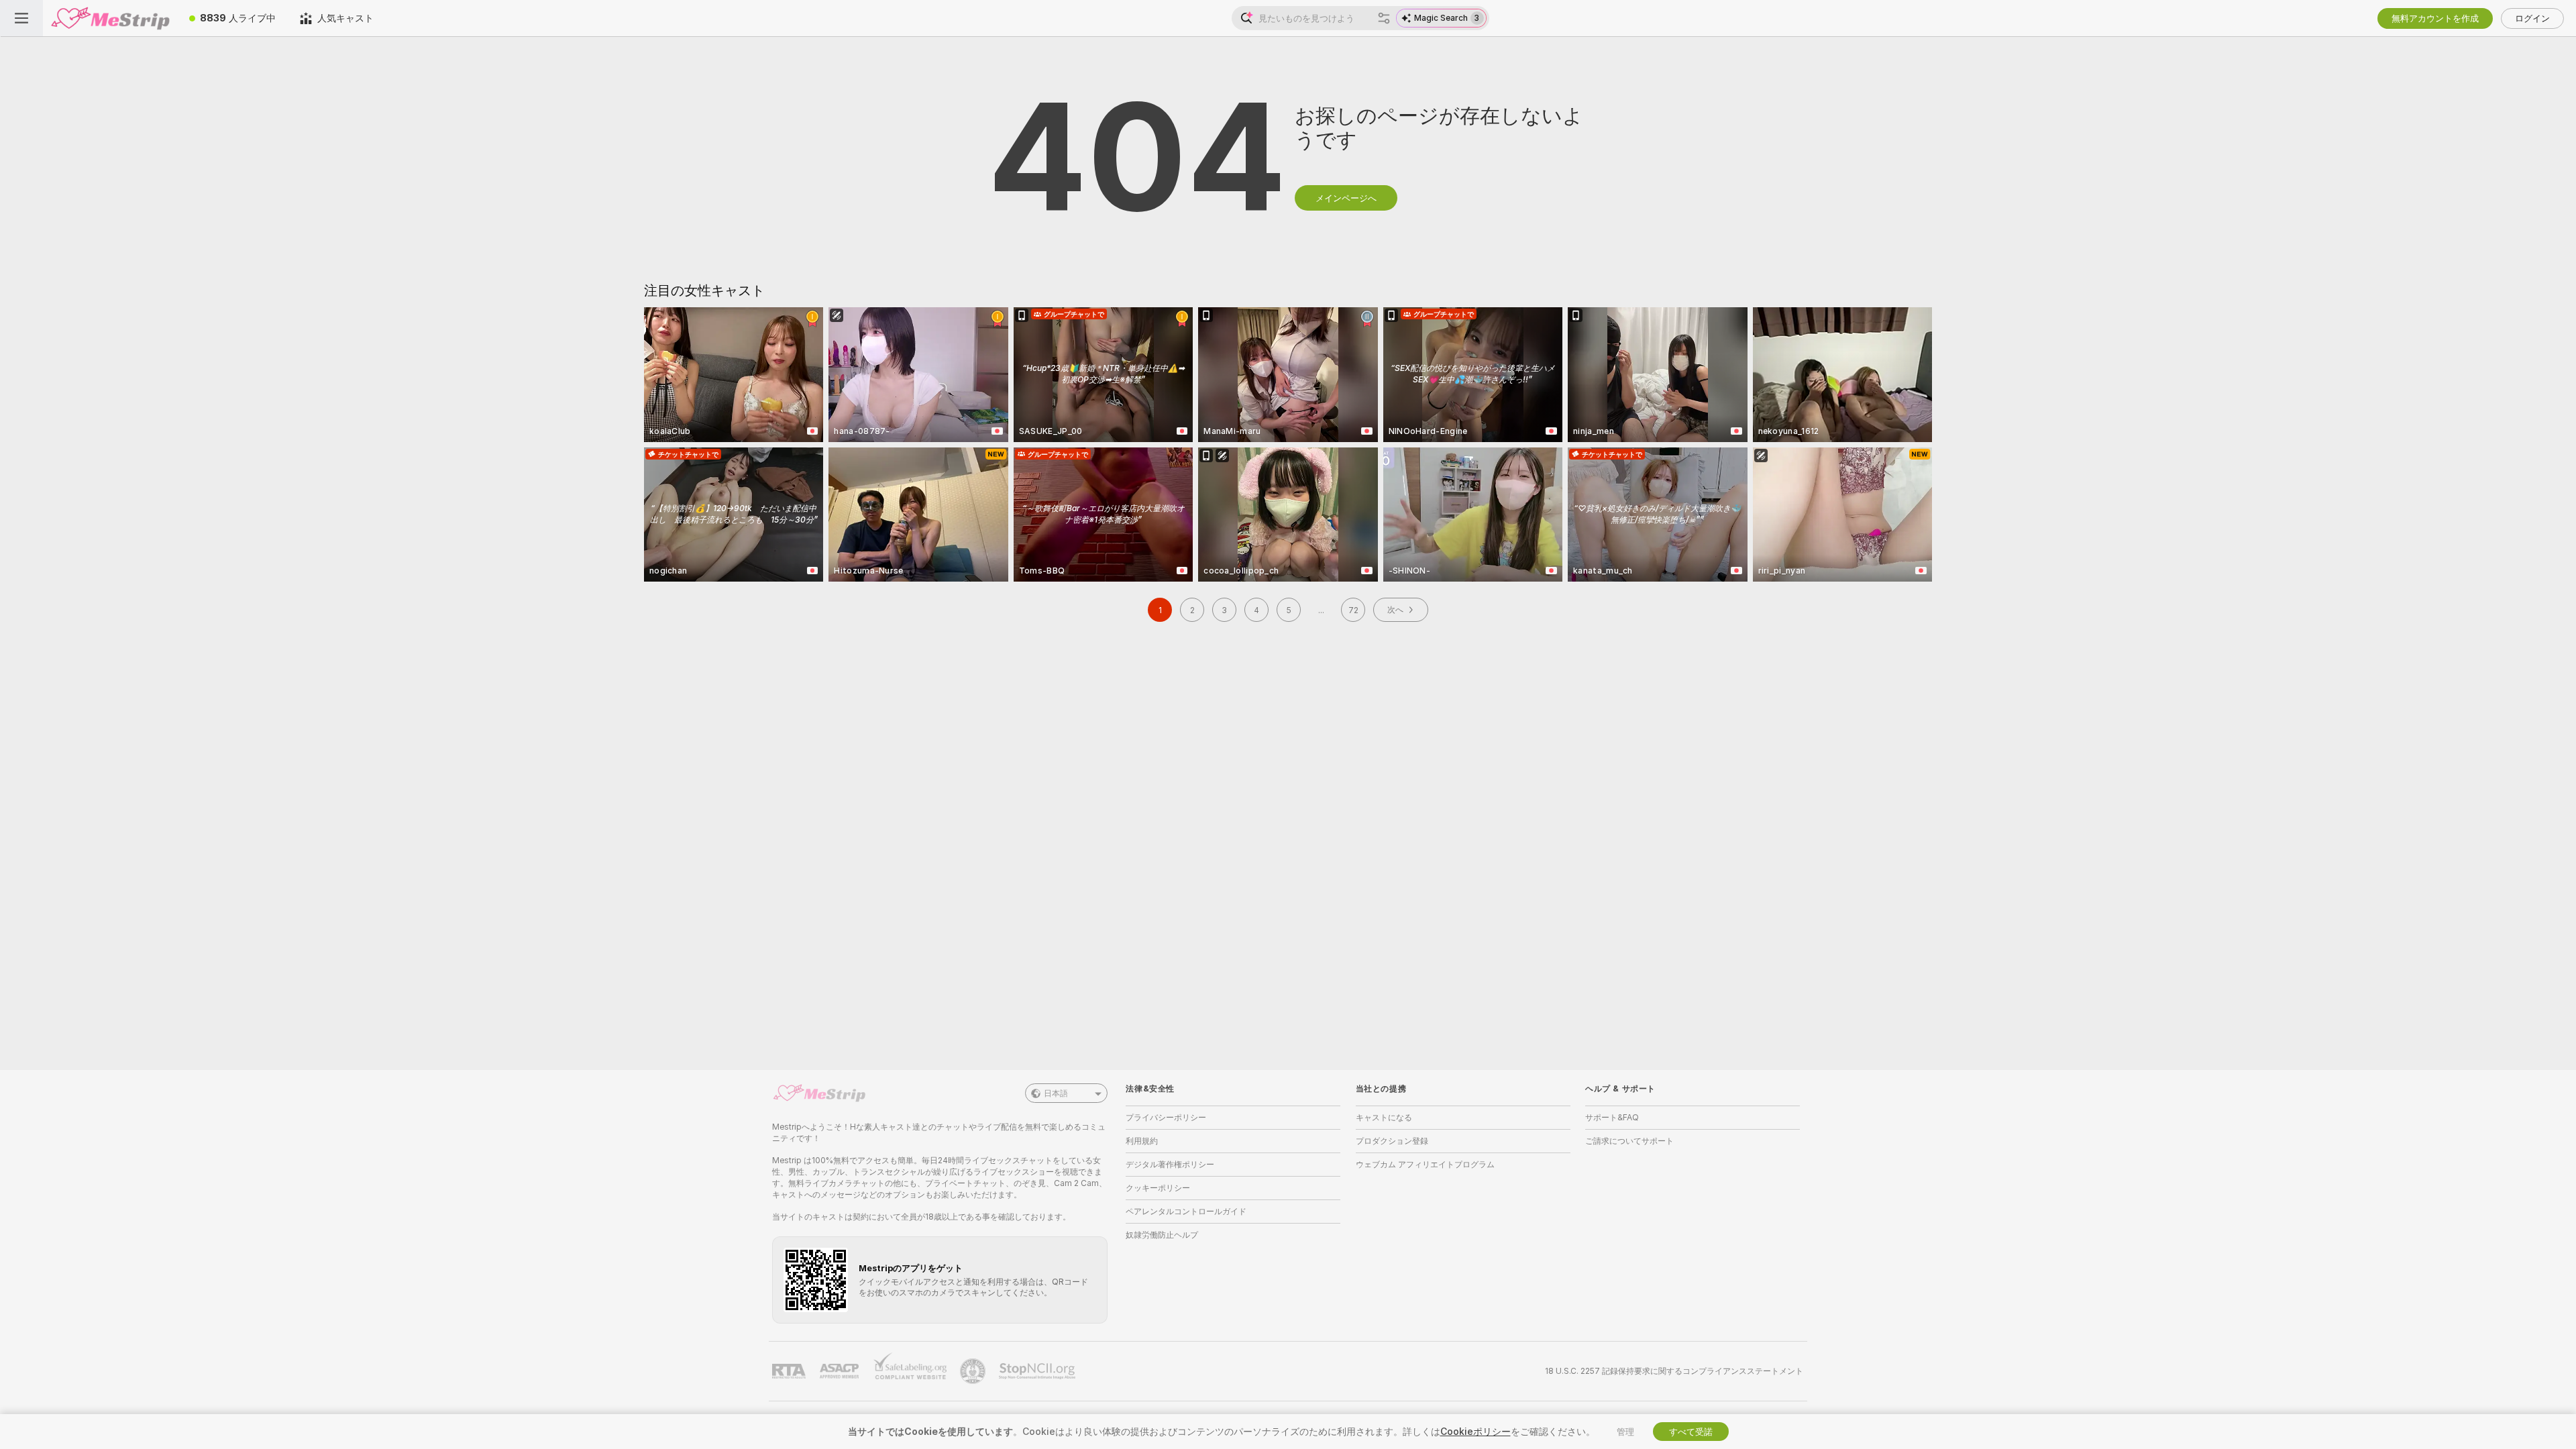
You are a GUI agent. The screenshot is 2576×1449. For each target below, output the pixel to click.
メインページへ (1346, 198)
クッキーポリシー (1158, 1188)
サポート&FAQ (1612, 1117)
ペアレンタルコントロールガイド (1186, 1211)
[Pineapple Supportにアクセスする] (974, 1371)
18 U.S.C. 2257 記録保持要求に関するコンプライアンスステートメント (1674, 1371)
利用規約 (1142, 1141)
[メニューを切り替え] (21, 18)
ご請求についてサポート (1629, 1141)
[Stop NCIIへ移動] (1038, 1371)
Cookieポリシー (1475, 1431)
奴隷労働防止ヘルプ (1162, 1235)
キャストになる (1384, 1117)
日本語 (1056, 1093)
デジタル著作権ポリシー (1170, 1164)
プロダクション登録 (1392, 1141)
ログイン (2532, 18)
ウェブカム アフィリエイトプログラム (1425, 1164)
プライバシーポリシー (1166, 1117)
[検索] (1384, 18)
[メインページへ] (110, 18)
